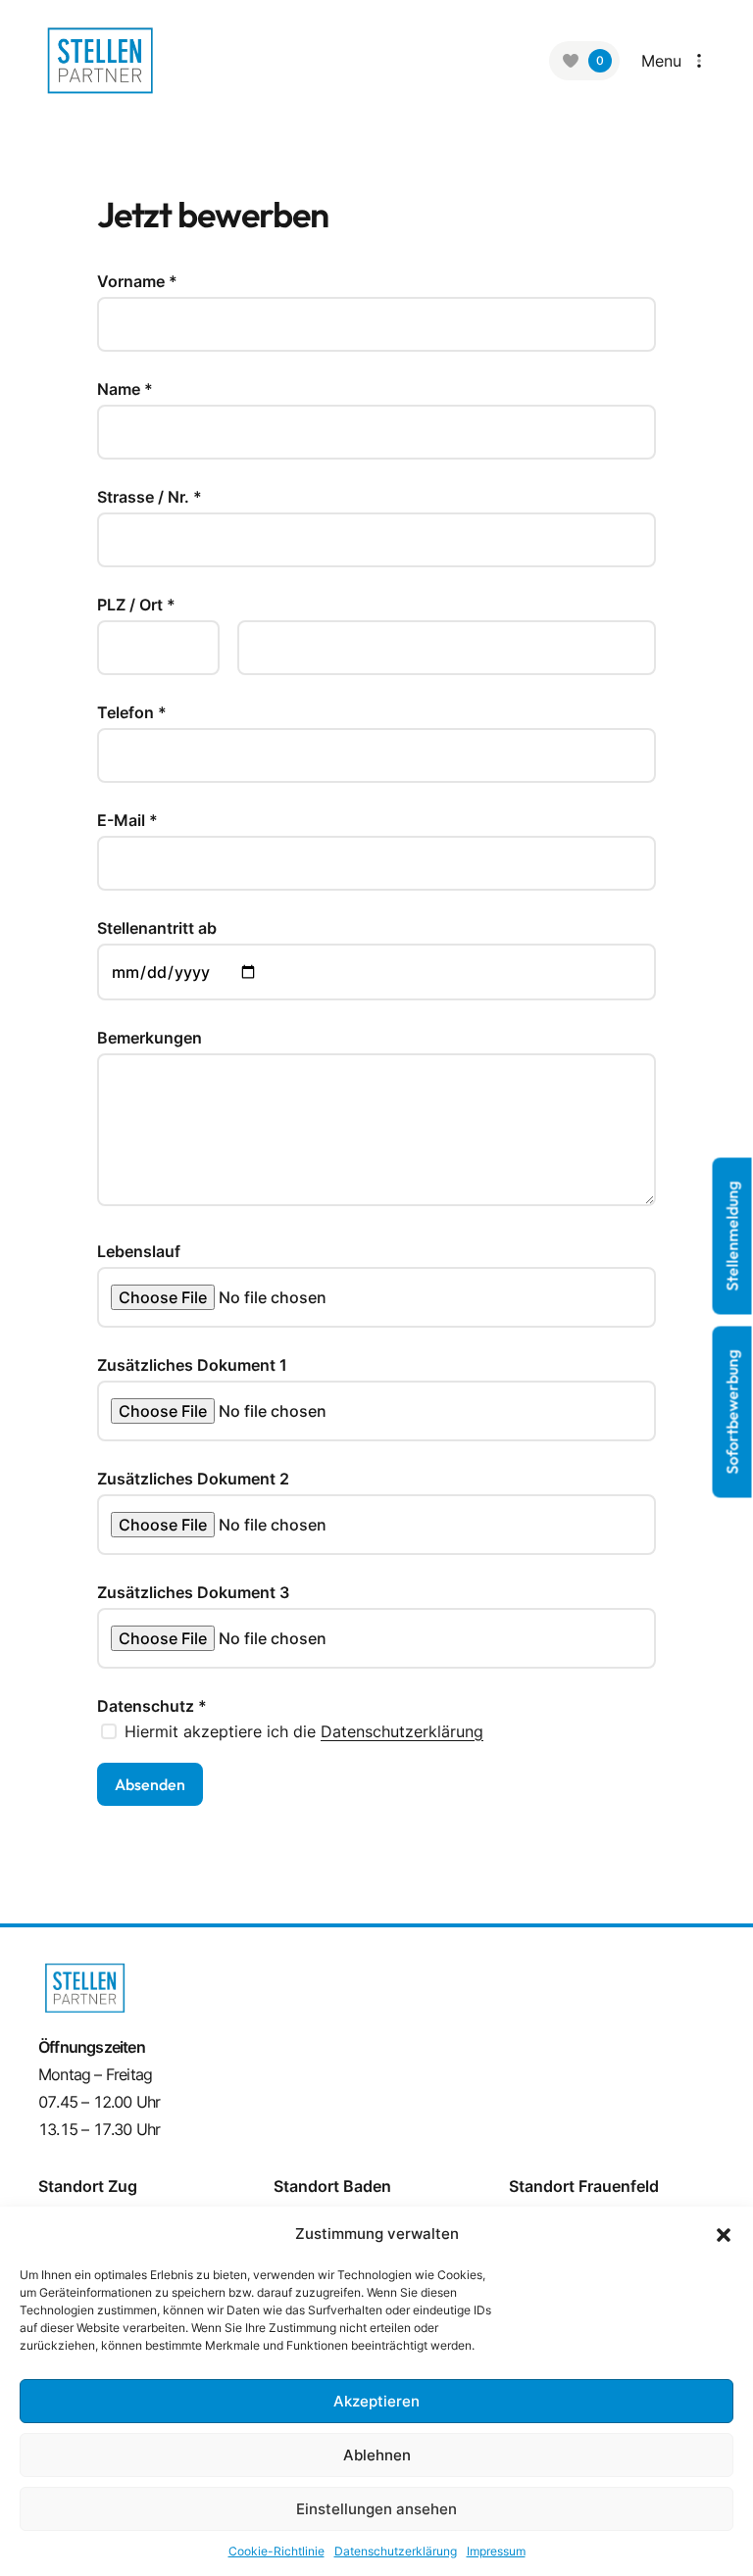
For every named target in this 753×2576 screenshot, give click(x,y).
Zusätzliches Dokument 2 (193, 1479)
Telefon (132, 712)
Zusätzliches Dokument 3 (193, 1592)
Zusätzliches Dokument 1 (192, 1365)
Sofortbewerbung (732, 1411)
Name (125, 389)
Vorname (137, 281)
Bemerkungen (150, 1038)
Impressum (496, 2551)
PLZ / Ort (136, 605)
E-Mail (127, 820)
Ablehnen (377, 2455)
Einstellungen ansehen (376, 2509)
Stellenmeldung (732, 1236)
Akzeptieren (376, 2401)
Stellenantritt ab (157, 928)
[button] (724, 2234)
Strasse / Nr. (150, 497)
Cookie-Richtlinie (276, 2551)
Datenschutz (152, 1706)
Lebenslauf (139, 1251)
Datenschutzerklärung (402, 1731)
